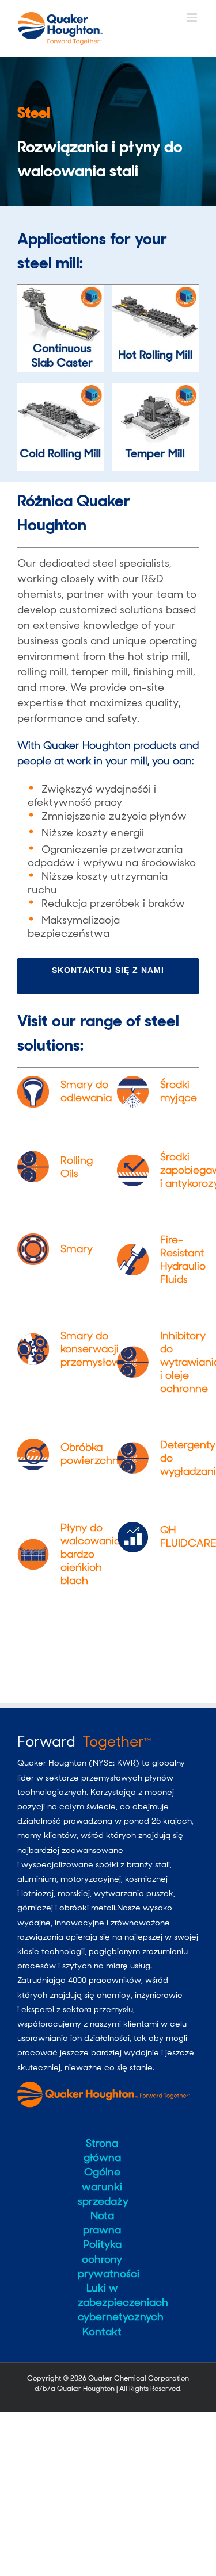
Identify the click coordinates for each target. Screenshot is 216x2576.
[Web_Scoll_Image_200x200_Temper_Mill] (155, 389)
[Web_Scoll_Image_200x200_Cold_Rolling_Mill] (61, 389)
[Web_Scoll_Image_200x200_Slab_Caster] (61, 290)
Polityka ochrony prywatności (102, 2259)
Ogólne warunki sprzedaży (102, 2186)
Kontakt (102, 2332)
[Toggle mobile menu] (193, 18)
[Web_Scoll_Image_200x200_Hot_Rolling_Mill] (155, 290)
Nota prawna (102, 2223)
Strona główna (102, 2150)
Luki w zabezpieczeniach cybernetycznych (102, 2302)
